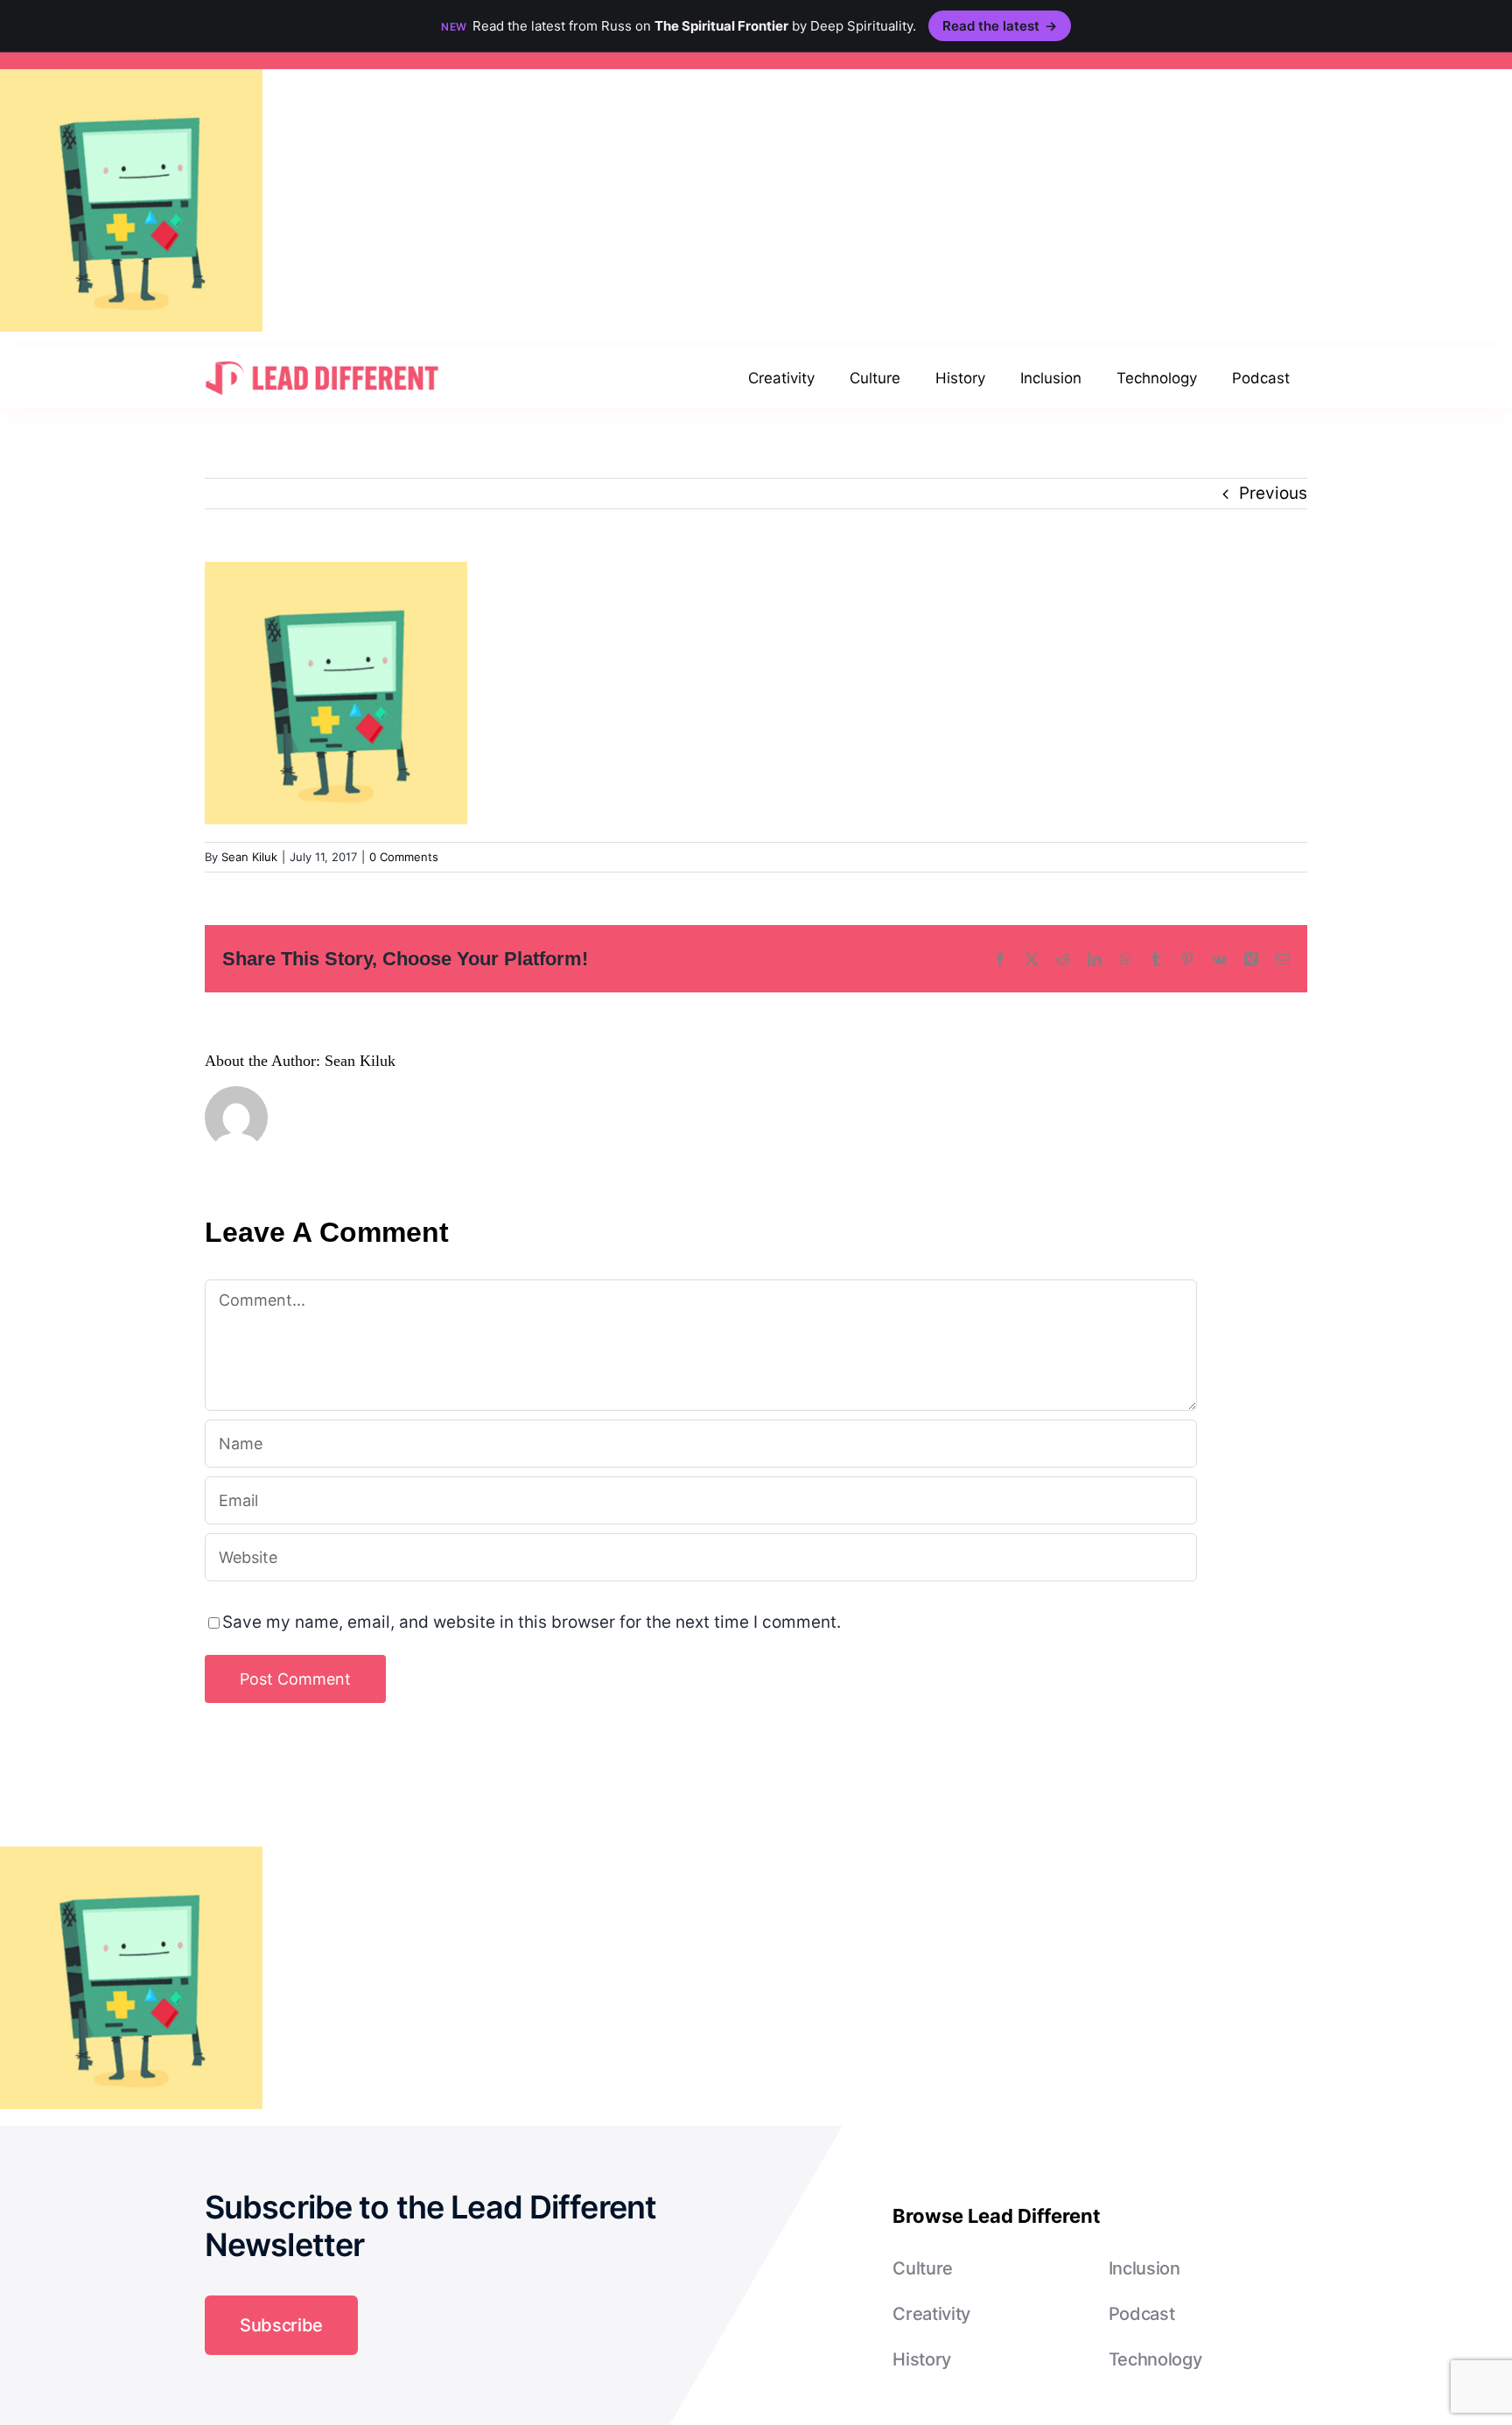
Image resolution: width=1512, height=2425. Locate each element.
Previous (1273, 493)
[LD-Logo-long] (322, 359)
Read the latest (1000, 26)
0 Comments (404, 857)
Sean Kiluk (249, 857)
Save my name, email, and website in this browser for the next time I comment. (532, 1622)
